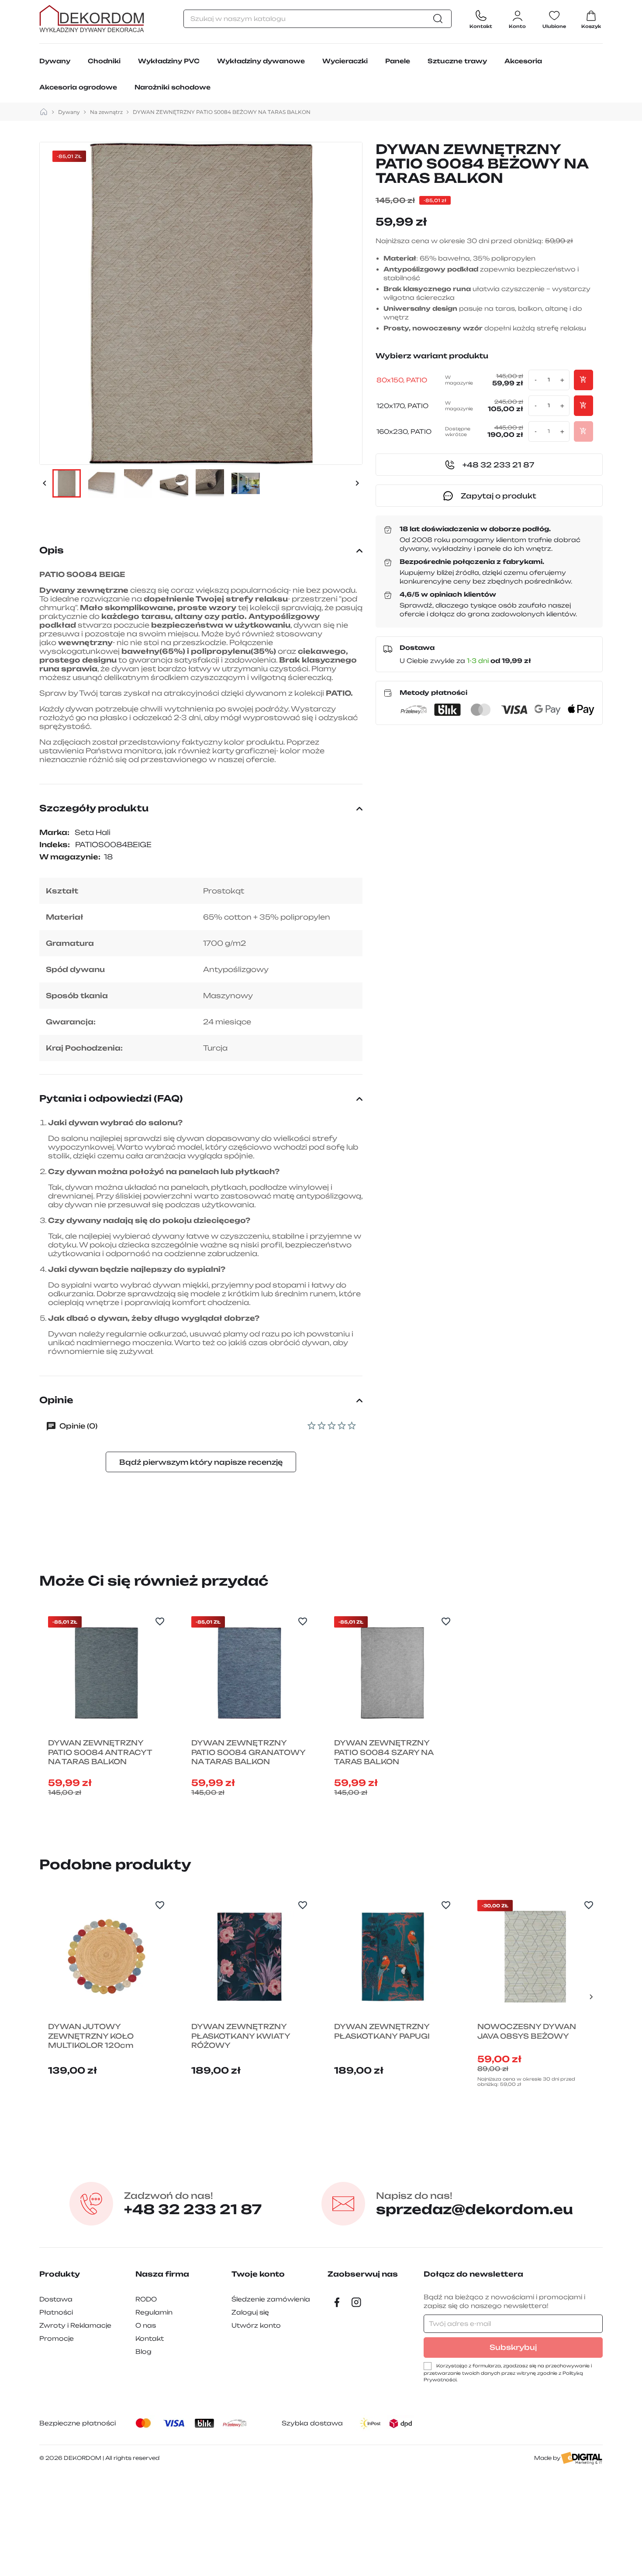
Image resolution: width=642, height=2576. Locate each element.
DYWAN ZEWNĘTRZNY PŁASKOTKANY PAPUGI (382, 2031)
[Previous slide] (51, 1713)
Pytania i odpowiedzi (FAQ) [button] (111, 1098)
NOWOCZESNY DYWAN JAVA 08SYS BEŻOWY (527, 2031)
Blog (143, 2351)
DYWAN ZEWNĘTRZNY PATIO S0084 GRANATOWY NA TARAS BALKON (248, 1752)
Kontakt (150, 2338)
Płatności (56, 2312)
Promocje (57, 2338)
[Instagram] (356, 2302)
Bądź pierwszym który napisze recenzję (201, 1462)
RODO (146, 2299)
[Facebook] (337, 2302)
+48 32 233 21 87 (193, 2204)
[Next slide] (591, 1713)
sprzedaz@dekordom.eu (475, 2204)
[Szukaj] (440, 19)
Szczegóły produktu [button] (94, 808)
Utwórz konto (256, 2325)
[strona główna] (44, 112)
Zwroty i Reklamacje (75, 2325)
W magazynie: (70, 857)
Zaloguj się (250, 2312)
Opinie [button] (56, 1400)
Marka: (54, 832)
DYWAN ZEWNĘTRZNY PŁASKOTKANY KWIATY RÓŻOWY (241, 2036)
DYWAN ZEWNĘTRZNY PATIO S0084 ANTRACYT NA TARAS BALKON (100, 1752)
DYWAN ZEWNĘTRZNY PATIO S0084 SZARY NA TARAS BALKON (384, 1752)
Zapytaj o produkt (499, 496)
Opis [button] (52, 550)
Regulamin (154, 2312)
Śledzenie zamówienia (271, 2299)
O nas (146, 2325)
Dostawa (56, 2299)
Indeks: (55, 845)
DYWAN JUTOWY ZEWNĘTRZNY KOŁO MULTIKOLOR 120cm (91, 2036)
